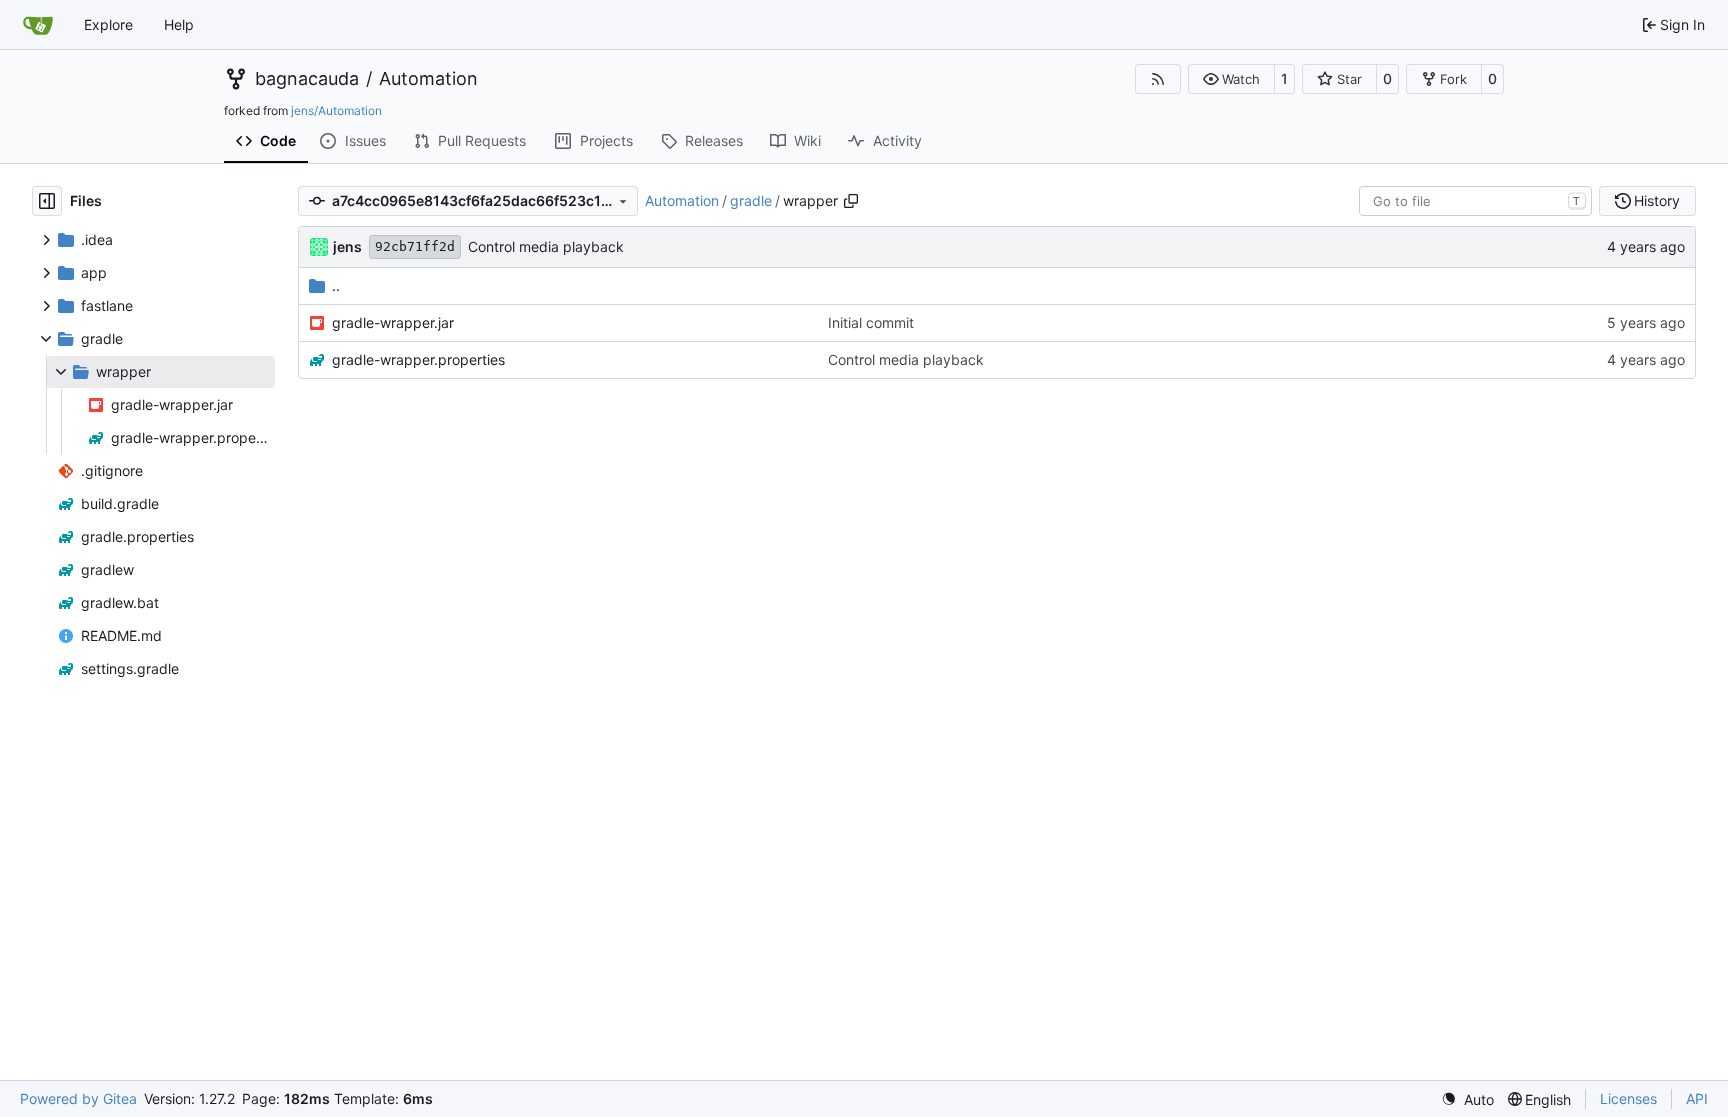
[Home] (38, 25)
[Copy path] (851, 201)
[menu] (1467, 1099)
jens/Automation (336, 110)
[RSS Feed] (1158, 79)
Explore (108, 24)
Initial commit (871, 322)
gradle (751, 200)
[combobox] (1475, 201)
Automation (428, 79)
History (1657, 200)
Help (179, 24)
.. (336, 285)
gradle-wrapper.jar (393, 322)
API (1697, 1098)
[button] (1231, 79)
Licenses (1628, 1098)
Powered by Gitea (78, 1098)
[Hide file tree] (47, 201)
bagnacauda (307, 79)
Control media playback (546, 246)
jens (347, 246)
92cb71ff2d (415, 246)
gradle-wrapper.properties (418, 359)
